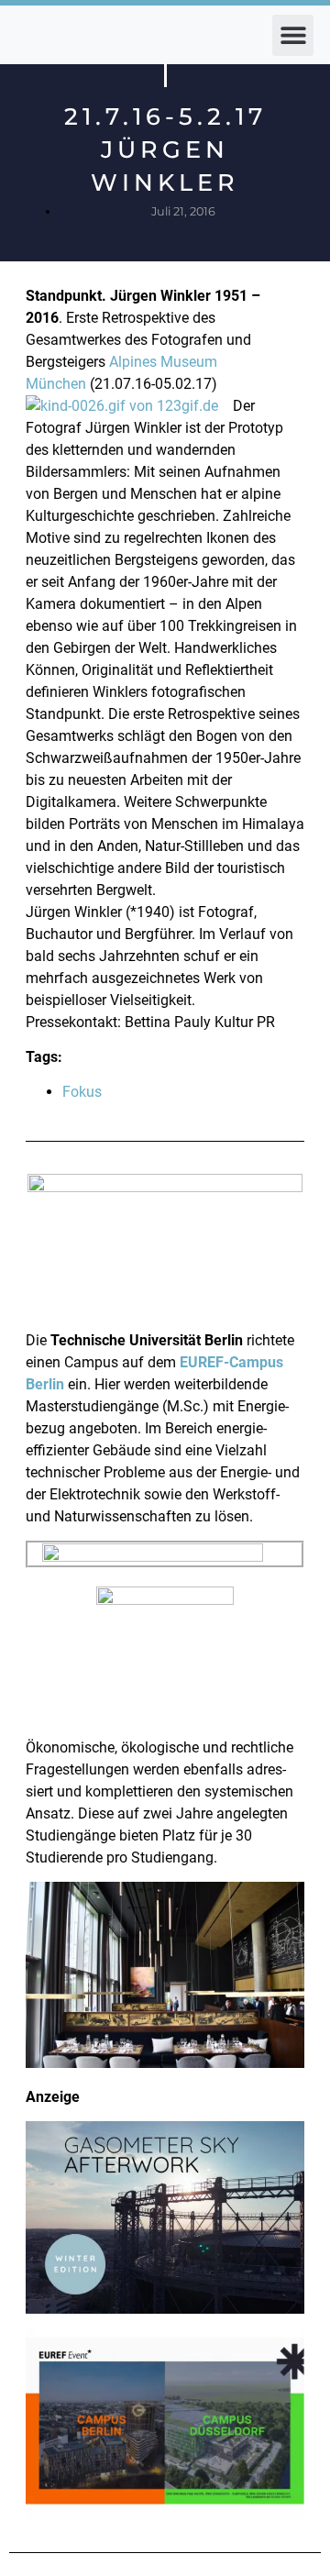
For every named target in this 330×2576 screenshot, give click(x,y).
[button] (293, 35)
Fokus (82, 1092)
